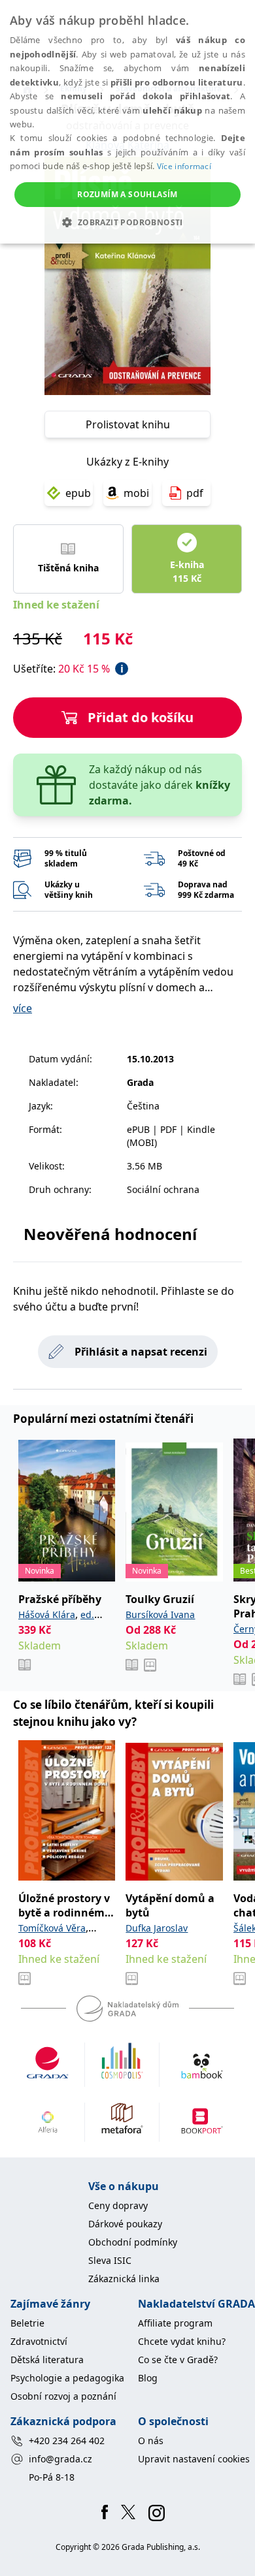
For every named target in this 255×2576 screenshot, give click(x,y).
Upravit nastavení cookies (194, 2459)
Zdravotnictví (39, 2341)
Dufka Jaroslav (157, 1928)
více (23, 1008)
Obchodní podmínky (133, 2242)
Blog (148, 2378)
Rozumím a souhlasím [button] (127, 194)
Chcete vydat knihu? (182, 2341)
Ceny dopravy (118, 2205)
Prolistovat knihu (128, 424)
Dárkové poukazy (125, 2224)
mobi (136, 493)
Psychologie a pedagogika (67, 2378)
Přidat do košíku (141, 717)
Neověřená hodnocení (110, 1234)
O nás (151, 2441)
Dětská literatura (47, 2360)
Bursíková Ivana (160, 1614)
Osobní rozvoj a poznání (63, 2396)
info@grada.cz (60, 2459)
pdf (195, 493)
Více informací (184, 166)
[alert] (127, 122)
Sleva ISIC (110, 2260)
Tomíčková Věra (52, 1928)
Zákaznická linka (124, 2279)
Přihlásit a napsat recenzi (141, 1352)
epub (78, 493)
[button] (127, 222)
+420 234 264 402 (67, 2441)
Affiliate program (175, 2323)
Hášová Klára (47, 1614)
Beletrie (27, 2323)
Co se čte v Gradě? (178, 2360)
